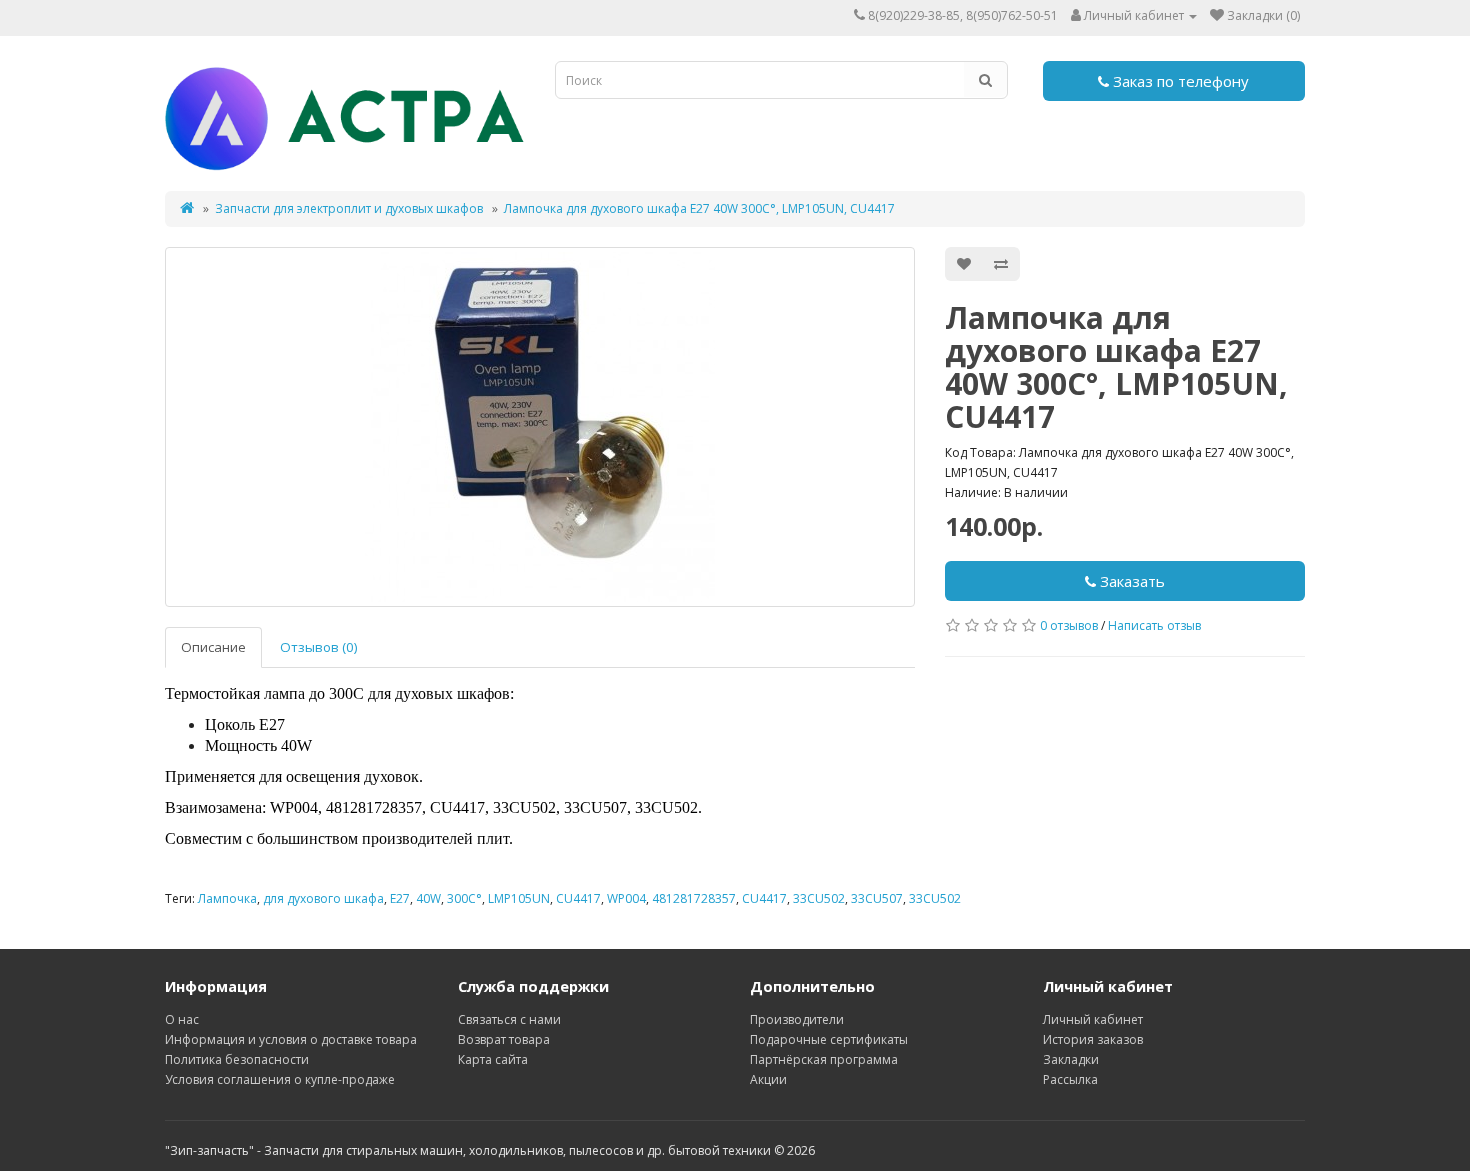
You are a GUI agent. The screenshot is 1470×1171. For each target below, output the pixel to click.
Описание (213, 647)
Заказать (1130, 581)
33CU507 (877, 898)
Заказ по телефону (1179, 81)
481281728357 (694, 898)
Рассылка (1070, 1079)
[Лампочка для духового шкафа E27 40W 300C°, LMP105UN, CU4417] (540, 427)
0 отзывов (1069, 625)
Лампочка (227, 898)
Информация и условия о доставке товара (291, 1039)
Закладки (1071, 1059)
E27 (400, 898)
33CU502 (819, 898)
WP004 (626, 898)
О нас (182, 1019)
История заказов (1093, 1039)
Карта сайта (493, 1059)
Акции (768, 1079)
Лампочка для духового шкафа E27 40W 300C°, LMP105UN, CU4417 (699, 208)
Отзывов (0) (319, 647)
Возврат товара (504, 1039)
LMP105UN (519, 898)
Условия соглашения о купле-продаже (280, 1079)
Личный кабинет (1093, 1019)
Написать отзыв (1154, 625)
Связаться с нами (509, 1019)
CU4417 (578, 898)
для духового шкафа (323, 898)
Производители (797, 1019)
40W (428, 898)
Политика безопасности (237, 1059)
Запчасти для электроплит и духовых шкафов (349, 208)
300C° (464, 898)
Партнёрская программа (824, 1059)
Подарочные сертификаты (829, 1039)
